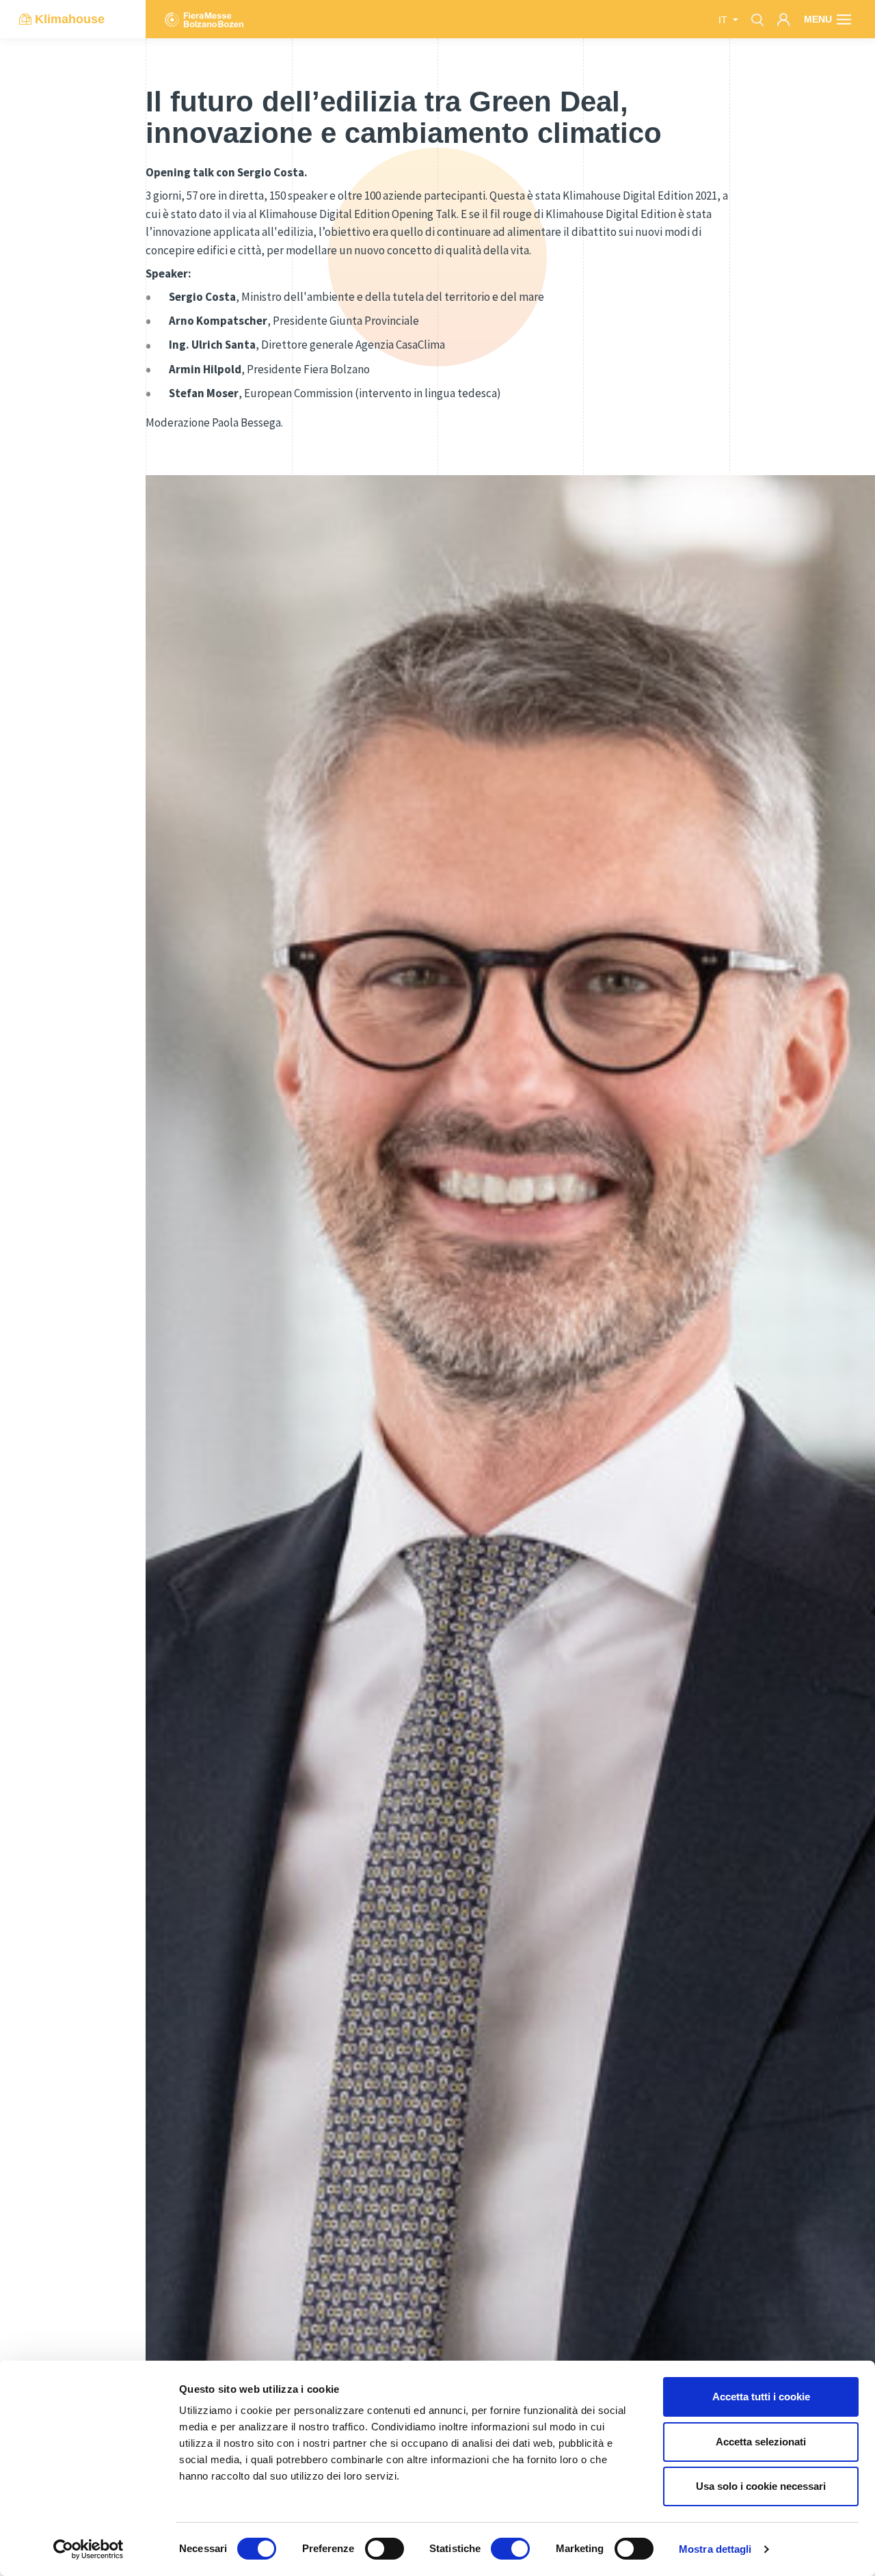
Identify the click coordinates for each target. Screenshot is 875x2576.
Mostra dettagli (715, 2549)
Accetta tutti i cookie (761, 2397)
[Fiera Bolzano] (204, 19)
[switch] (385, 2549)
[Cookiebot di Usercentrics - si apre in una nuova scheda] (89, 2549)
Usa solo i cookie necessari (761, 2486)
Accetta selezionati (761, 2442)
